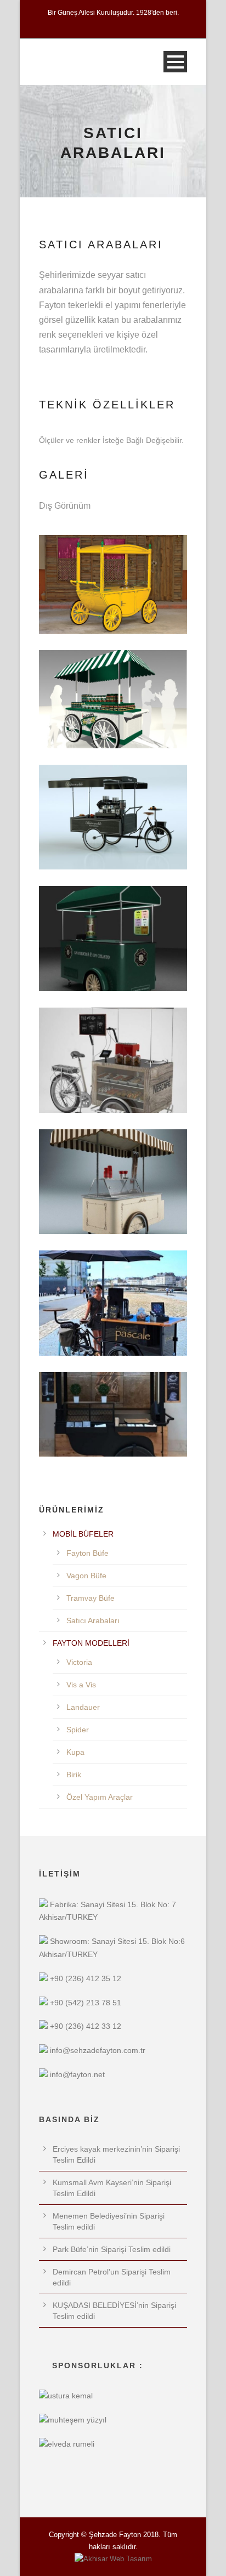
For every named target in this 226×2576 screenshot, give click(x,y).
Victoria (79, 1662)
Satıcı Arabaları (93, 1620)
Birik (74, 1775)
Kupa (75, 1752)
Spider (78, 1730)
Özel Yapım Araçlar (100, 1797)
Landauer (83, 1707)
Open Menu (175, 62)
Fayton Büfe (87, 1553)
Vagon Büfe (86, 1576)
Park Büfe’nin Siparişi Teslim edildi (112, 2249)
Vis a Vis (81, 1685)
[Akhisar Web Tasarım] (113, 2559)
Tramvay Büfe (91, 1598)
